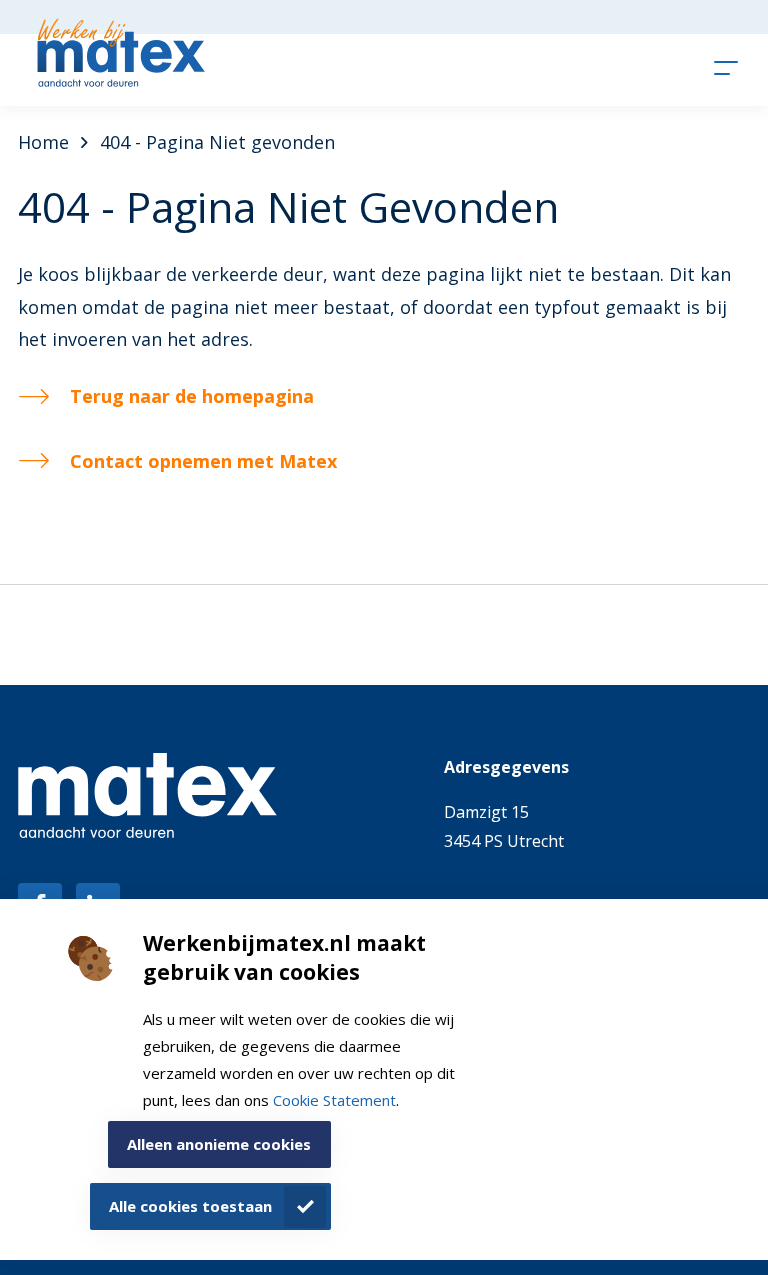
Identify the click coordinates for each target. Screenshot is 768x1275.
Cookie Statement (334, 1100)
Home (43, 142)
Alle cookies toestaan (190, 1206)
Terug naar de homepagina (192, 396)
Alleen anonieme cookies (219, 1144)
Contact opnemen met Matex (203, 461)
